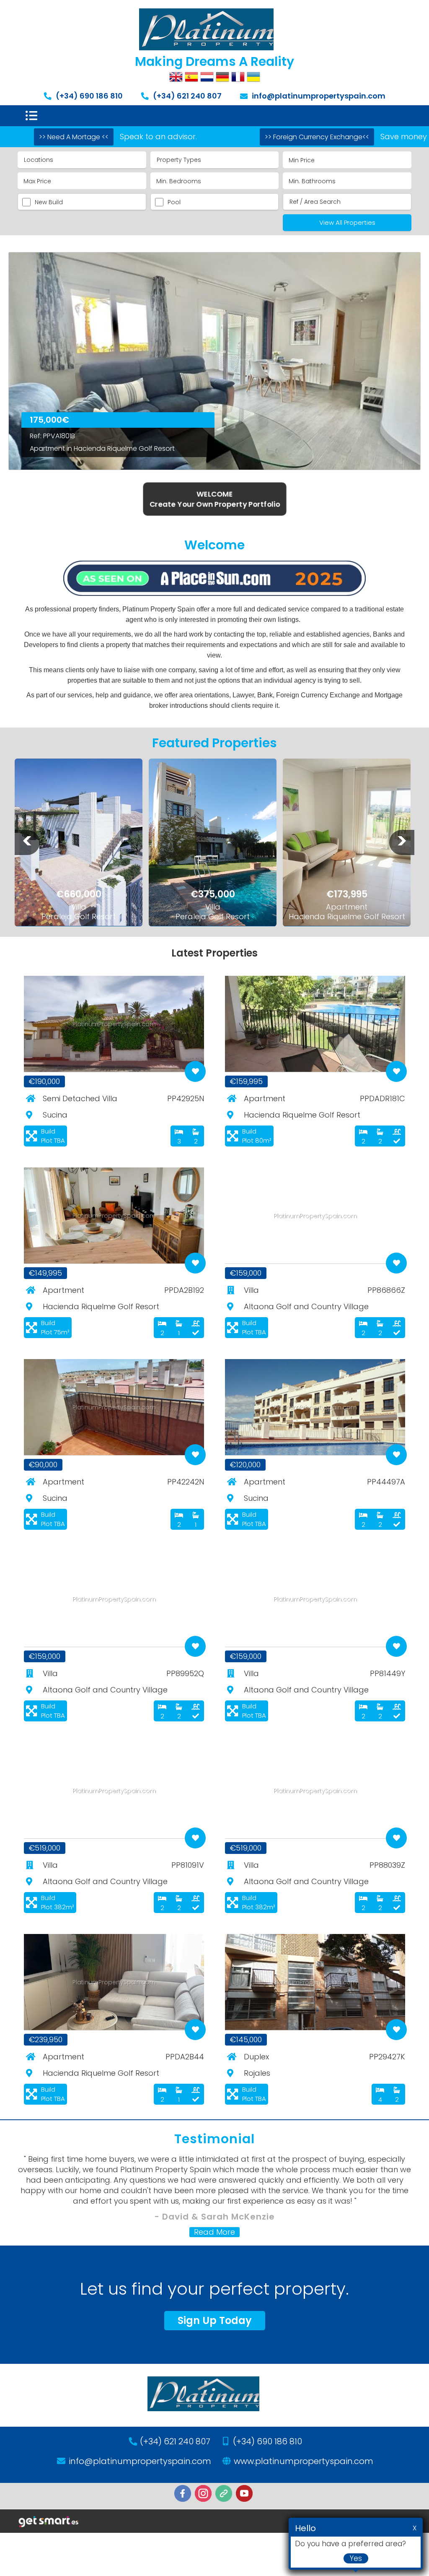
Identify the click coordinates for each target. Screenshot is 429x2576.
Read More (214, 2232)
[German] (222, 77)
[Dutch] (207, 77)
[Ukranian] (253, 77)
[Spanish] (191, 77)
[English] (176, 77)
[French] (238, 77)
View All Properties (347, 222)
